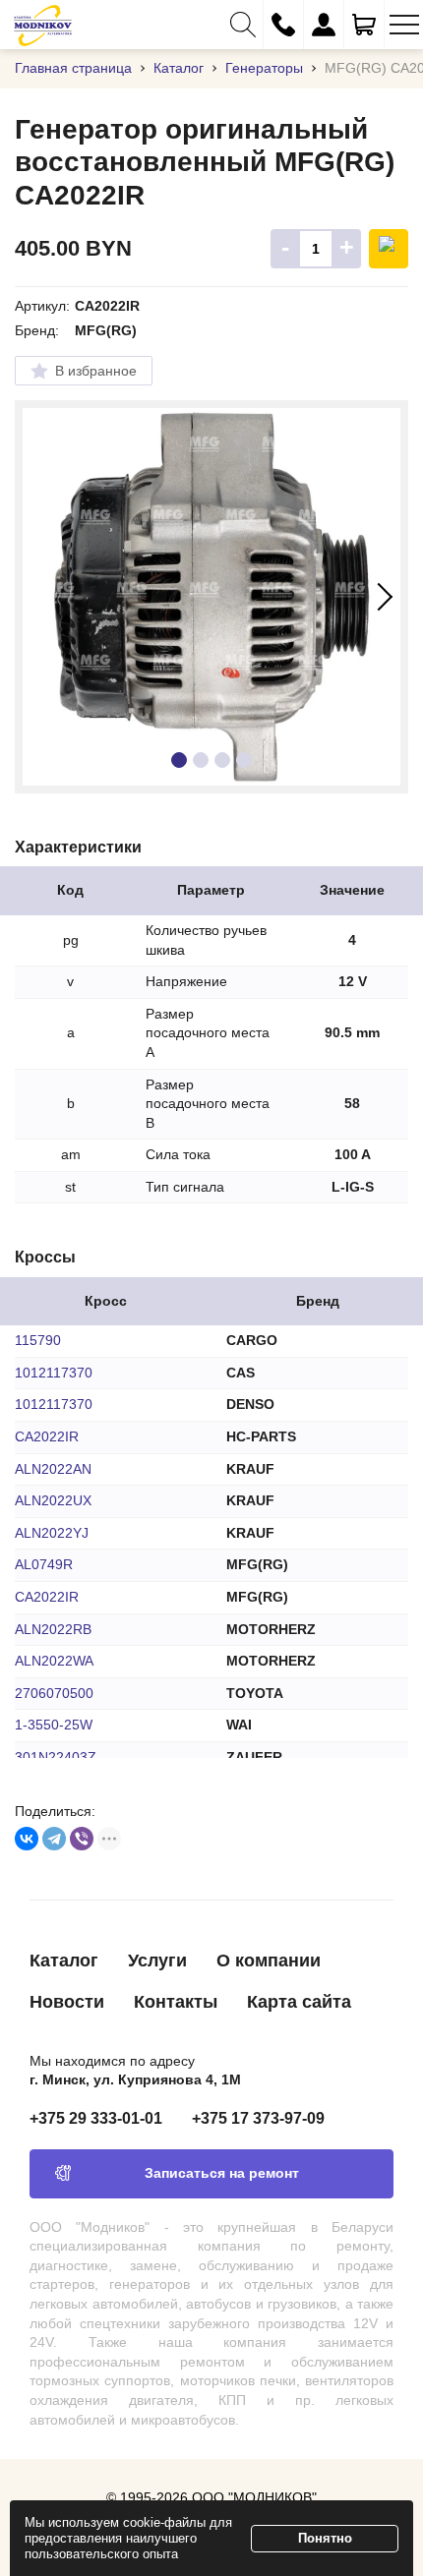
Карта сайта (299, 2002)
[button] (243, 25)
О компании (269, 1961)
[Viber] (82, 1839)
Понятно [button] (325, 2538)
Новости (67, 2002)
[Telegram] (54, 1839)
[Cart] (364, 25)
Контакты (176, 2002)
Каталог (64, 1961)
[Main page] (43, 25)
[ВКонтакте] (27, 1839)
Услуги (157, 1961)
